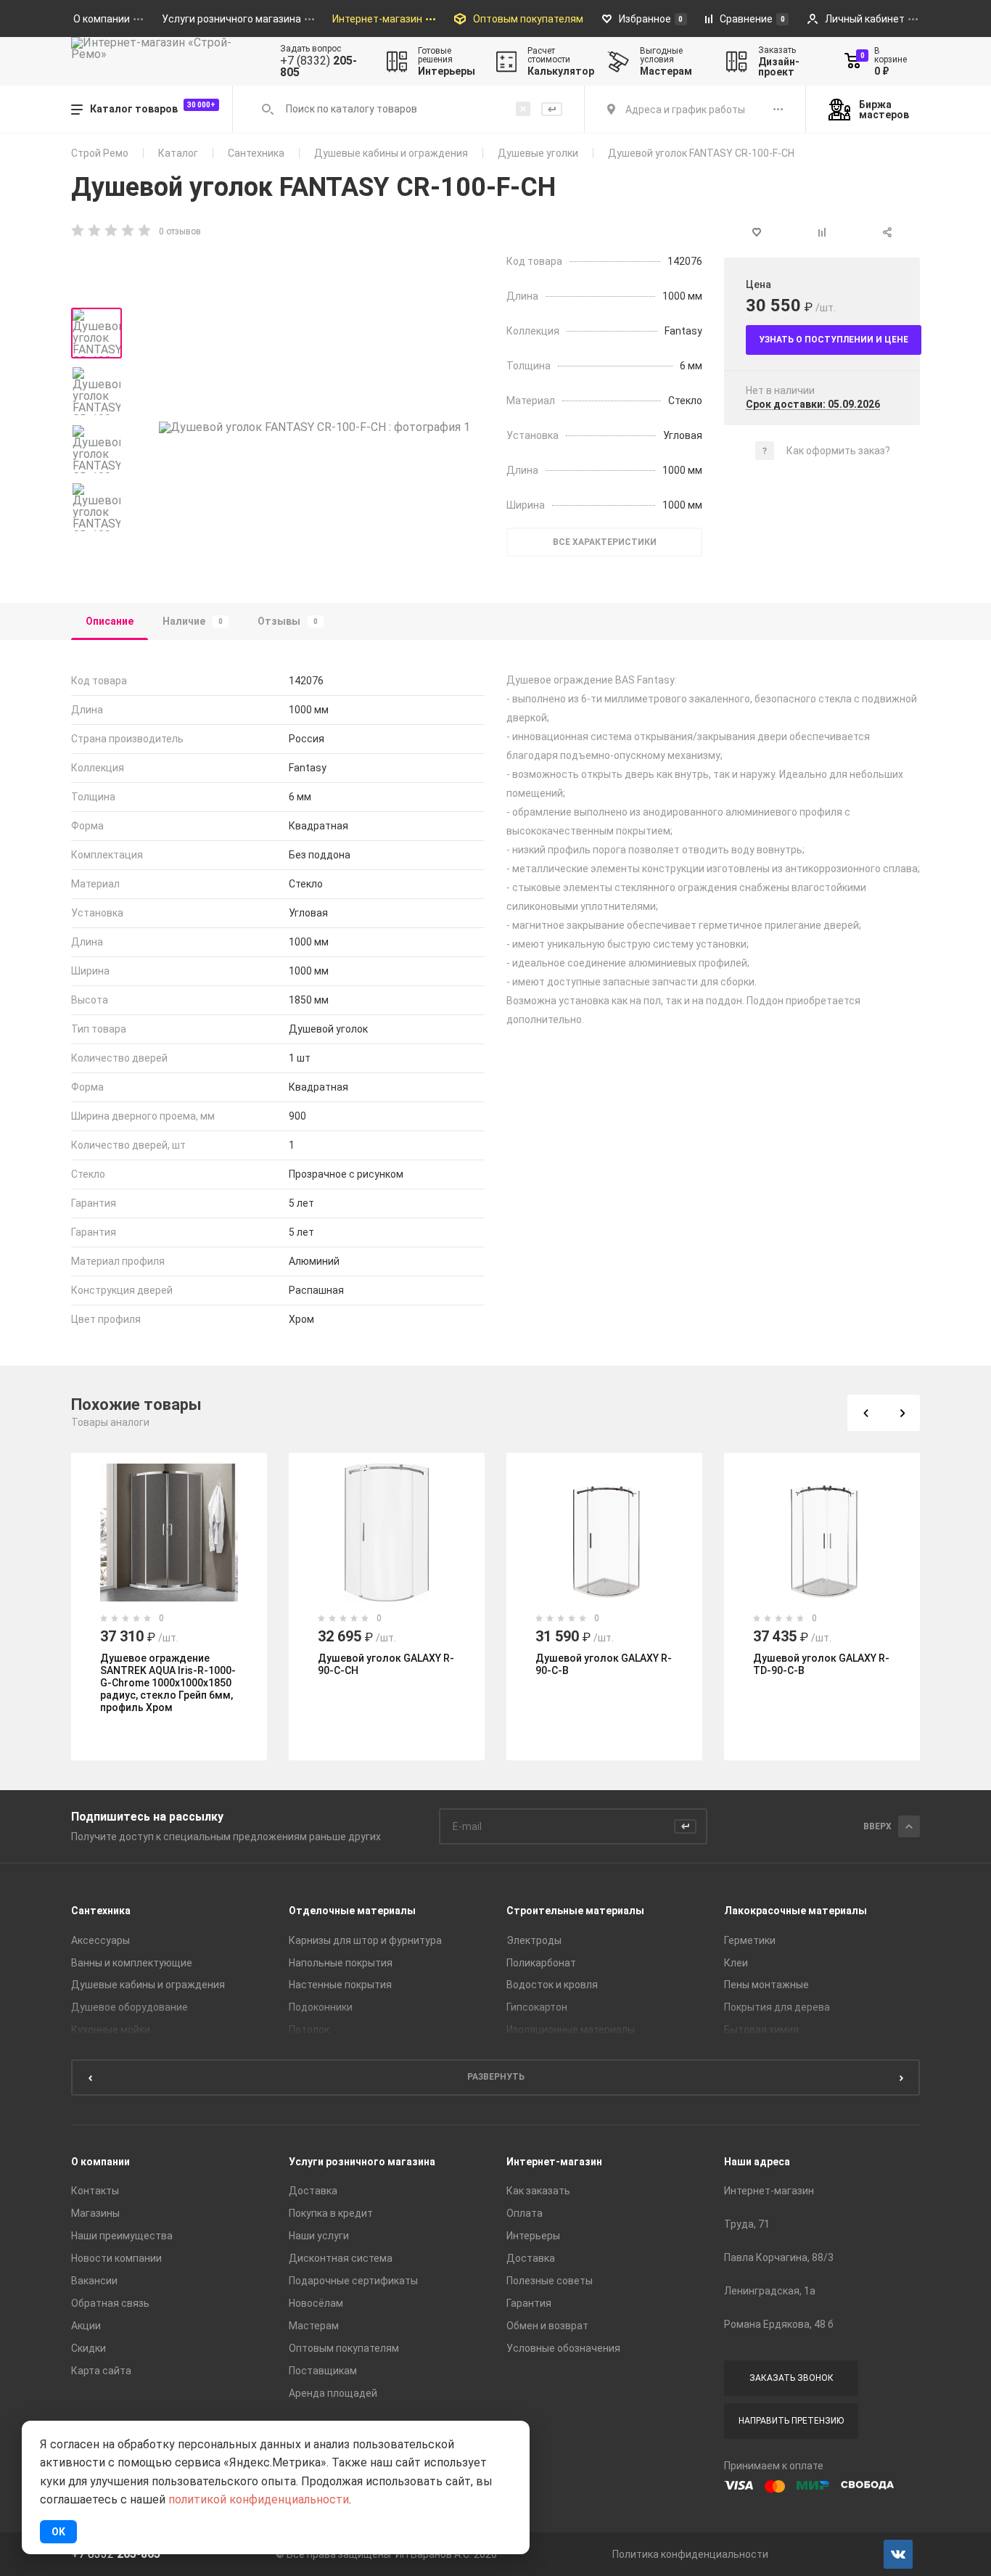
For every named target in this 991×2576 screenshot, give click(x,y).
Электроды (534, 1940)
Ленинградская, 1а (770, 2291)
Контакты (95, 2191)
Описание (110, 621)
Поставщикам (323, 2371)
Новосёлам (316, 2303)
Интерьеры (533, 2236)
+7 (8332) (318, 67)
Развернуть (496, 2077)
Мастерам (314, 2326)
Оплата (525, 2213)
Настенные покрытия (340, 1985)
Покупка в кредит (331, 2213)
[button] (865, 1413)
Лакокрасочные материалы (795, 1911)
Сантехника (256, 153)
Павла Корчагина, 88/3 (779, 2257)
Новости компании (116, 2258)
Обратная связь (110, 2303)
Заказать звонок (791, 2378)
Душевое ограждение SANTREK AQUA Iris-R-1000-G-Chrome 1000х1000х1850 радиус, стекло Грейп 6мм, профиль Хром (168, 1683)
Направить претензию (791, 2421)
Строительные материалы (575, 1911)
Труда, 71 (747, 2224)
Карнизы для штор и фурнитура (365, 1940)
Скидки (89, 2348)
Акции (86, 2326)
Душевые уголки (538, 153)
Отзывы (288, 621)
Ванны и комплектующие (132, 1963)
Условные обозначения (563, 2348)
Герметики (750, 1940)
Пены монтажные (766, 1985)
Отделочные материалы (352, 1911)
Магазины (95, 2213)
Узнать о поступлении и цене (834, 340)
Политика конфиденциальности (690, 2554)
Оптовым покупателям (344, 2348)
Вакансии (94, 2281)
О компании (100, 2162)
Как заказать (538, 2191)
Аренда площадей (333, 2393)
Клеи (736, 1963)
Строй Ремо (100, 153)
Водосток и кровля (552, 1985)
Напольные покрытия (341, 1963)
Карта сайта (101, 2371)
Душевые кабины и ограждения (391, 153)
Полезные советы (550, 2281)
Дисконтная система (341, 2258)
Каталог (178, 153)
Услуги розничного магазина (362, 2162)
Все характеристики (605, 542)
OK (58, 2532)
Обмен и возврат (547, 2326)
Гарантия (529, 2303)
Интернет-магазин (554, 2162)
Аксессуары (100, 1940)
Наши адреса (757, 2162)
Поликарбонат (541, 1963)
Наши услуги (319, 2236)
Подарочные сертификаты (353, 2281)
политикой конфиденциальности (259, 2499)
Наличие (193, 621)
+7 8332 (116, 2554)
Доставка (313, 2191)
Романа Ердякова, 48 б (779, 2324)
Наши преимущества (122, 2236)
